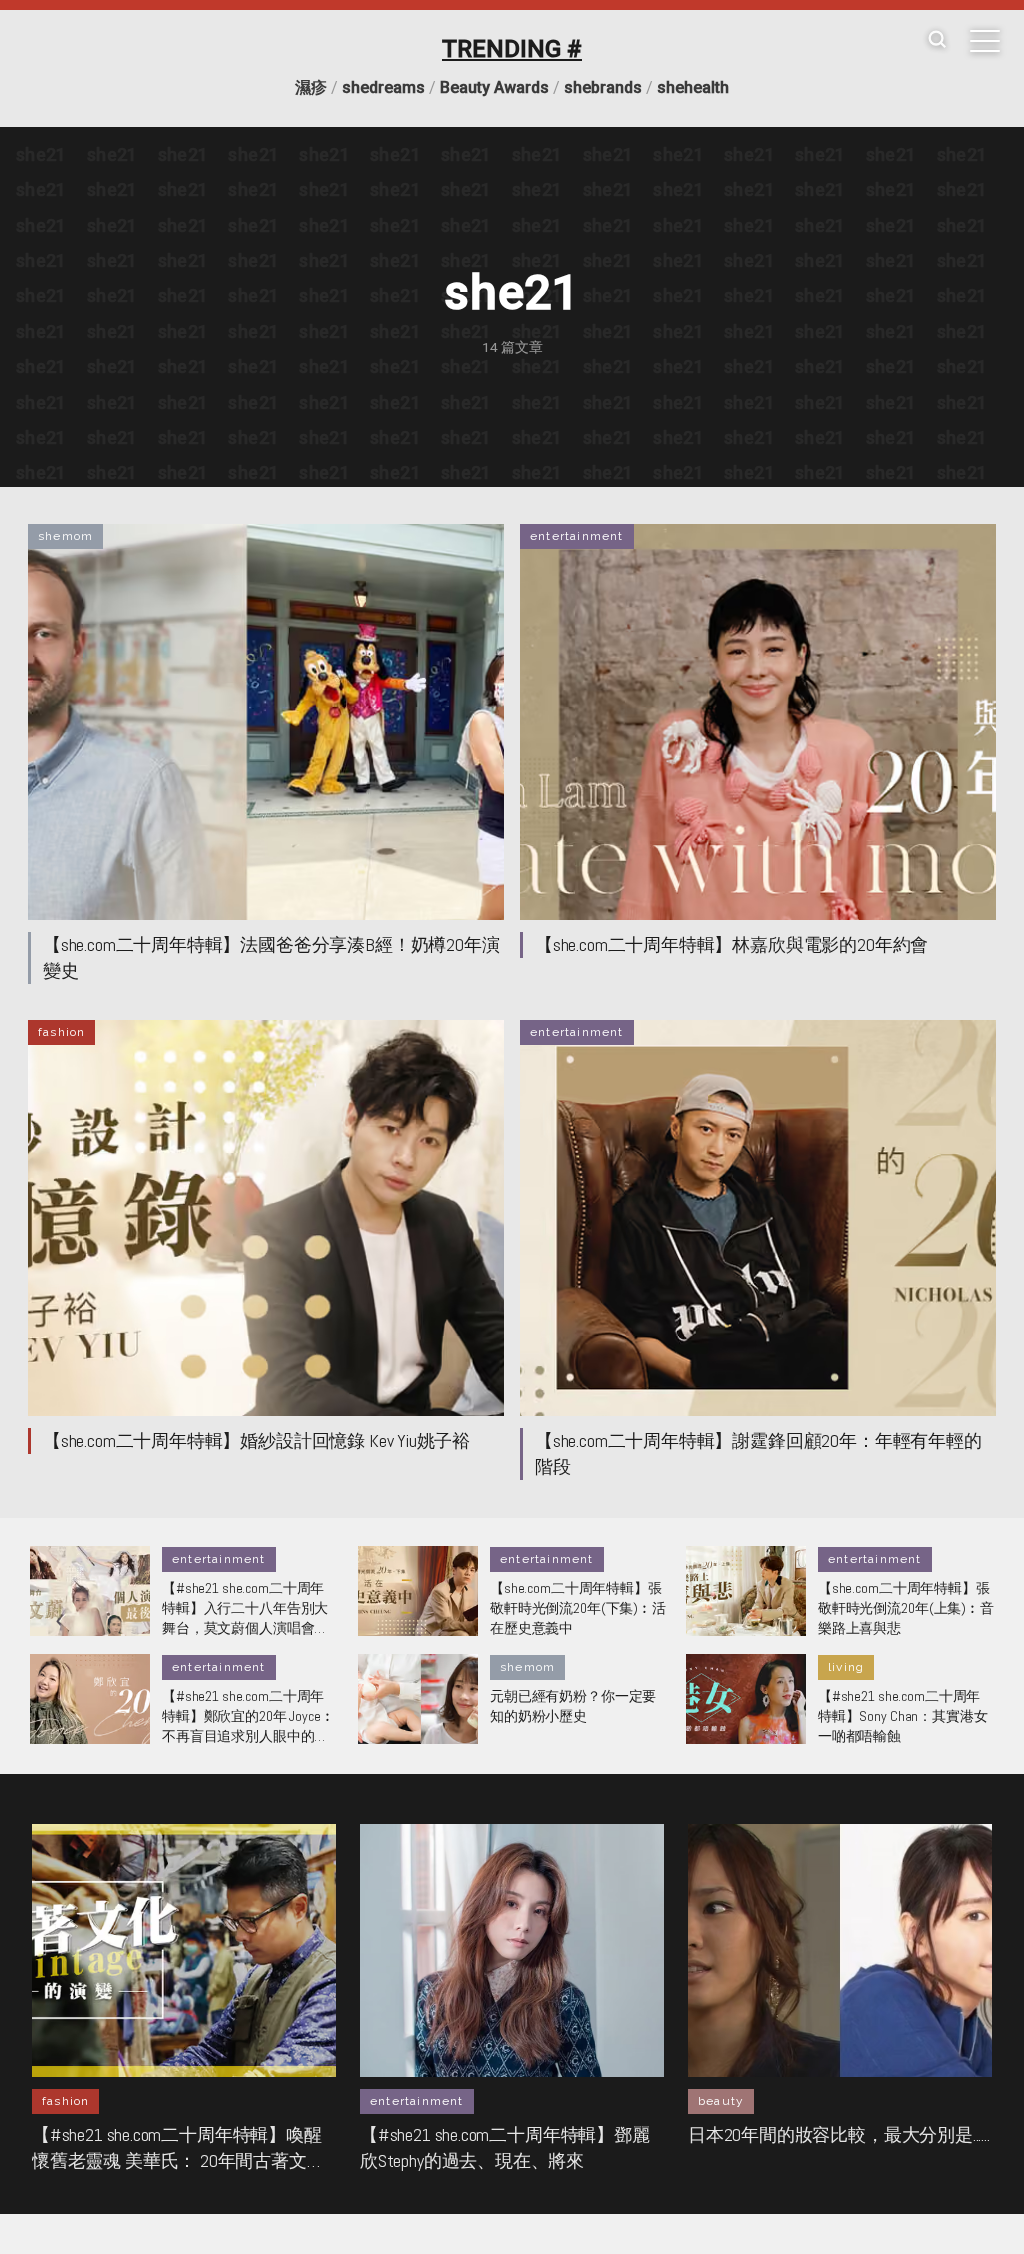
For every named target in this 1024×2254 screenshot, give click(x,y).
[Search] (937, 40)
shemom (65, 536)
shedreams (383, 87)
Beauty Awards (494, 87)
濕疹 (311, 87)
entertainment (577, 536)
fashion (61, 1032)
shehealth (693, 87)
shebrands (603, 87)
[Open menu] (985, 41)
